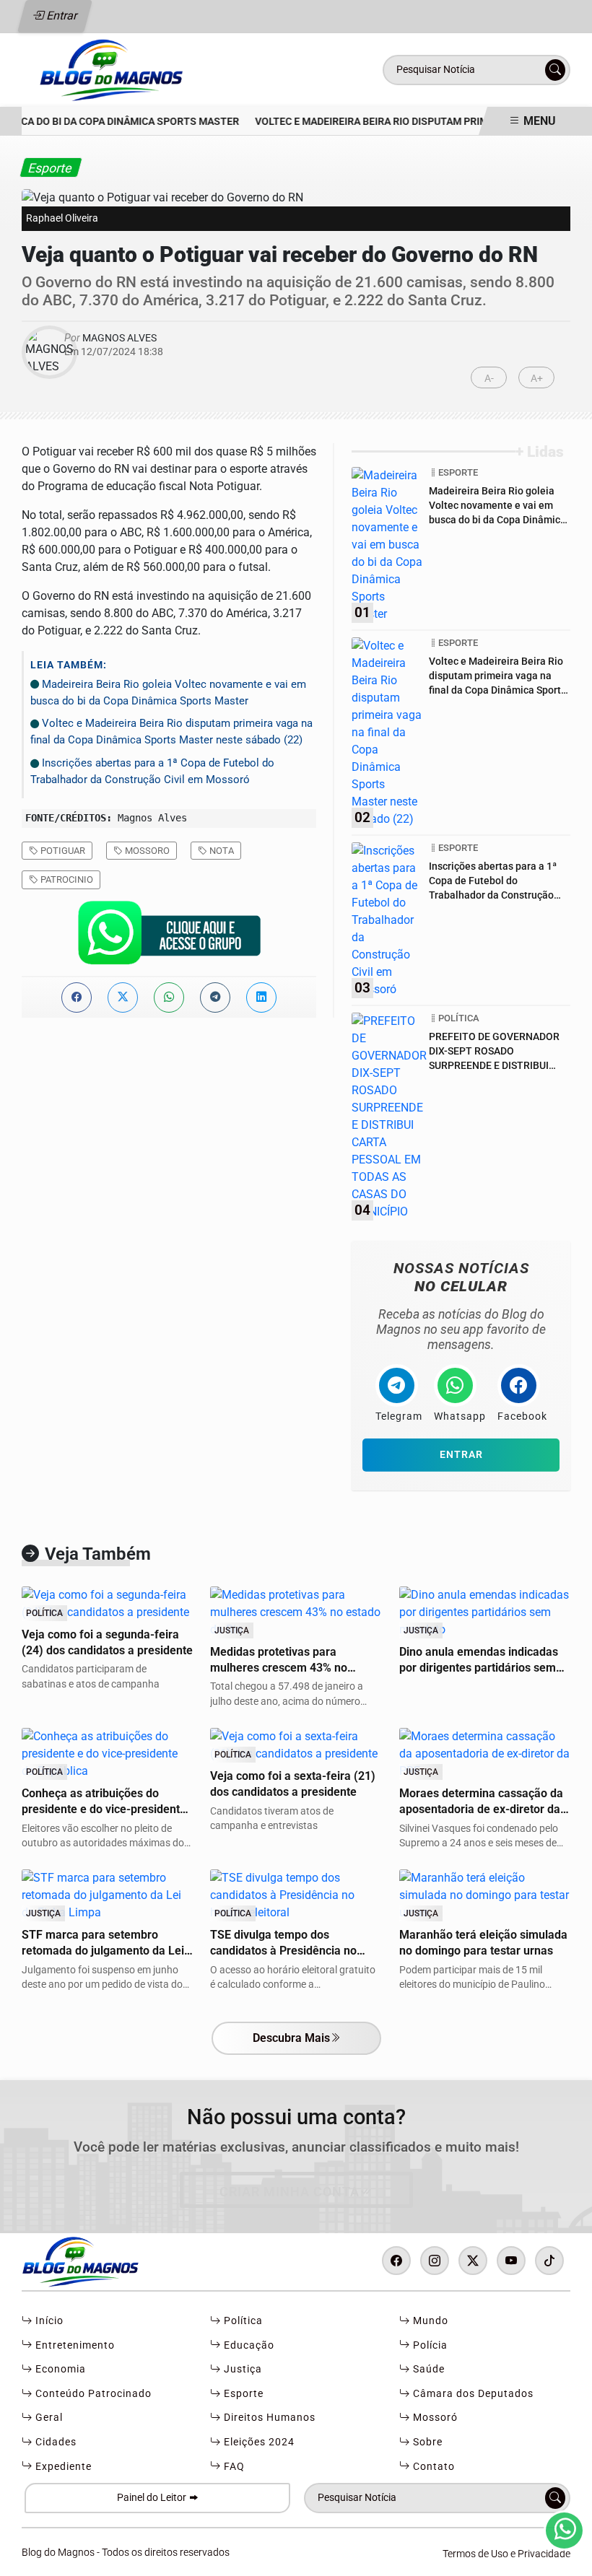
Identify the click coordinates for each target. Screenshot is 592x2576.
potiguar (62, 851)
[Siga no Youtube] (511, 2261)
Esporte (242, 2394)
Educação (248, 2345)
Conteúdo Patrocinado (92, 2394)
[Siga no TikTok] (549, 2261)
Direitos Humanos (268, 2418)
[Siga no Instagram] (435, 2261)
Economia (59, 2369)
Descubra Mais (291, 2038)
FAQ (233, 2467)
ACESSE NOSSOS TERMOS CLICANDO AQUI (266, 2558)
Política (242, 2321)
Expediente (62, 2467)
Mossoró (434, 2418)
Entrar (61, 16)
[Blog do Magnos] (154, 69)
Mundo (429, 2321)
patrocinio (66, 879)
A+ (537, 379)
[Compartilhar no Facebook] (77, 997)
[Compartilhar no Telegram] (215, 997)
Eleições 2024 (258, 2442)
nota (221, 851)
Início (48, 2321)
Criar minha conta (290, 2192)
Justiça (241, 2369)
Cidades (55, 2442)
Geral (48, 2418)
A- (489, 379)
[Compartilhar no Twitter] (123, 997)
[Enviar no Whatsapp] (169, 997)
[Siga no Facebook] (396, 2261)
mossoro (146, 851)
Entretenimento (74, 2345)
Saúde (427, 2369)
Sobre (426, 2442)
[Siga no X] (473, 2261)
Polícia (429, 2345)
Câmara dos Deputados (472, 2394)
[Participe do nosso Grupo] (169, 936)
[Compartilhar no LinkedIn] (261, 997)
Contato (432, 2467)
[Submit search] (555, 70)
